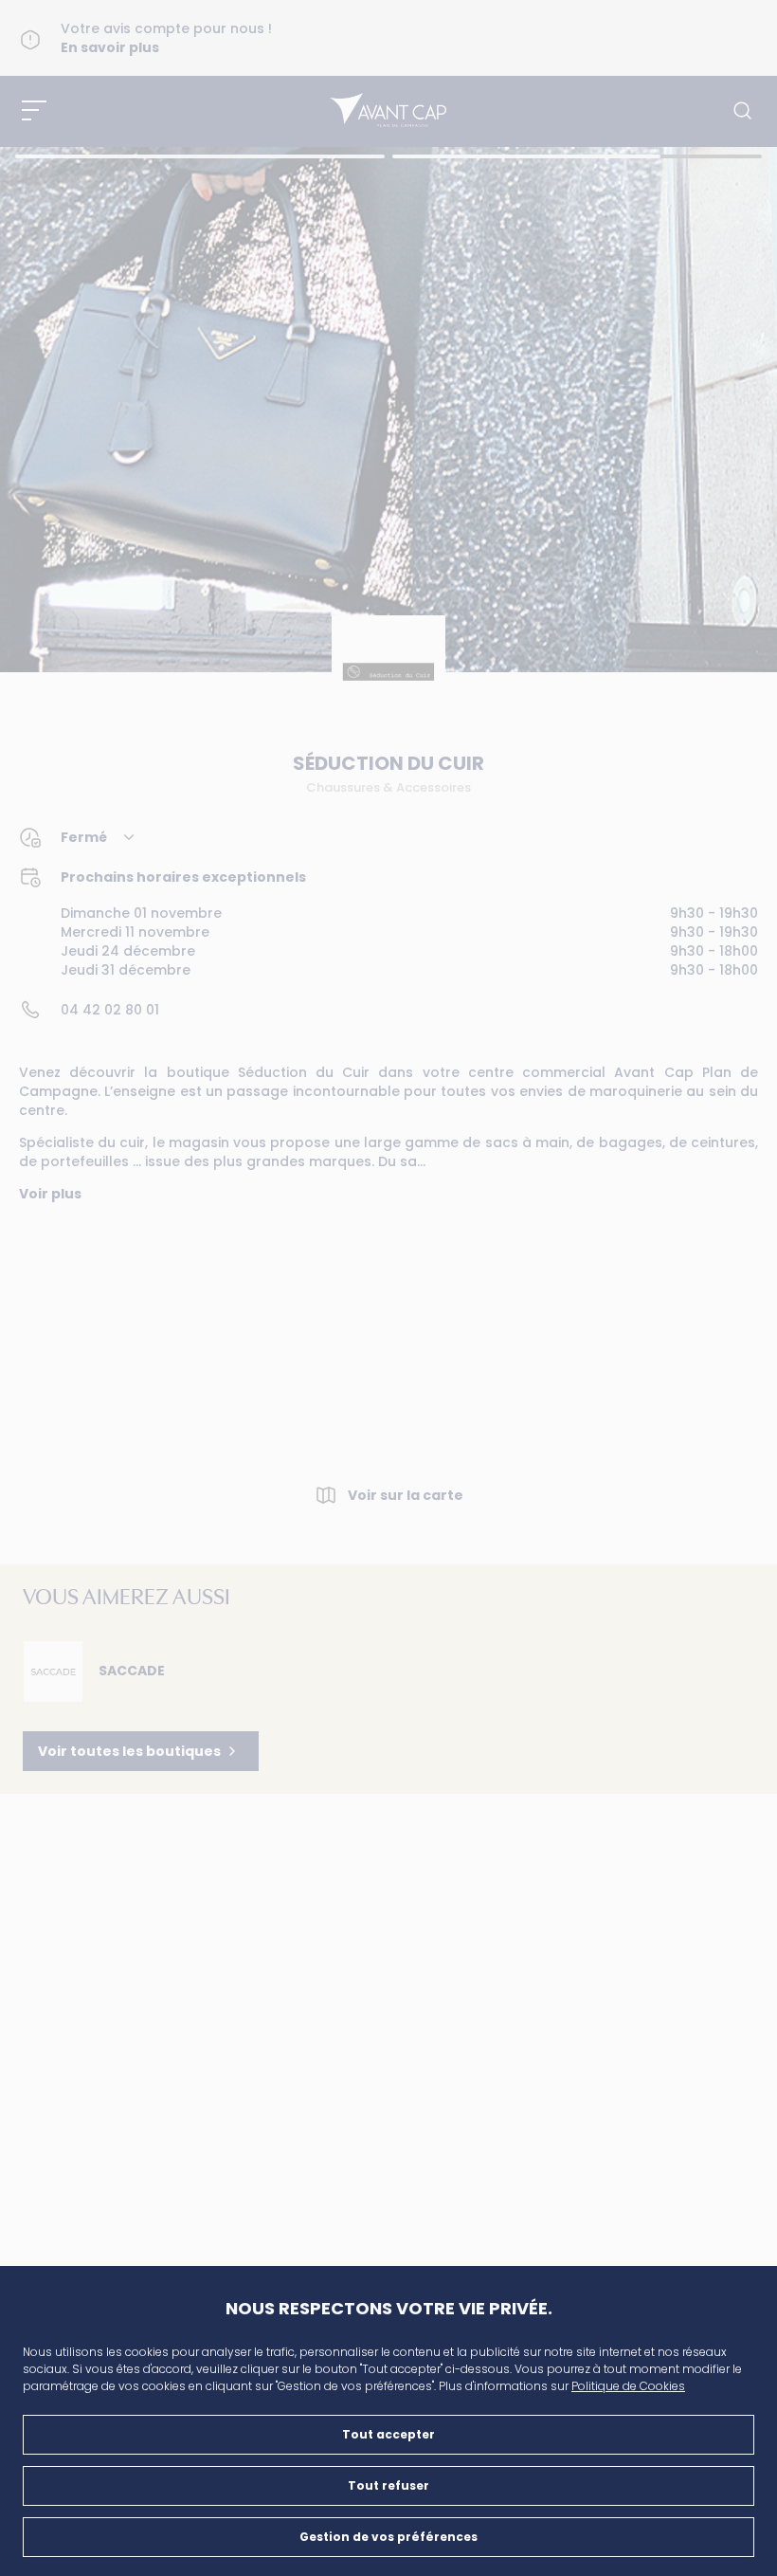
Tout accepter (388, 2434)
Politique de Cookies (628, 2386)
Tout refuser (388, 2485)
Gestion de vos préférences (388, 2537)
